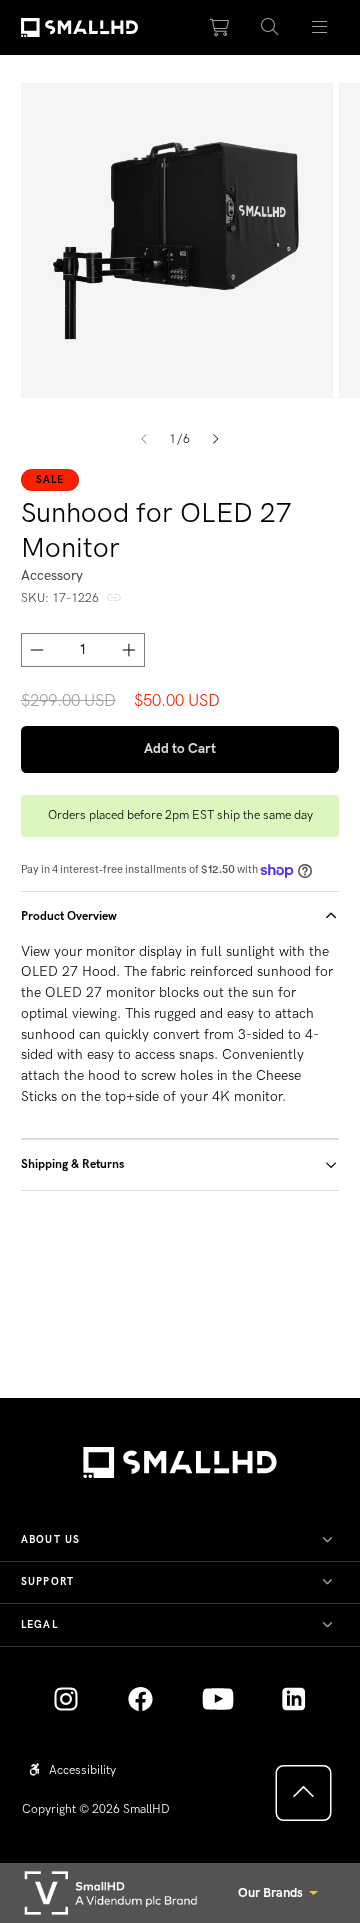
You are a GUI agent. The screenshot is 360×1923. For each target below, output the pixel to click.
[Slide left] (144, 440)
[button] (270, 28)
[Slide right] (216, 440)
